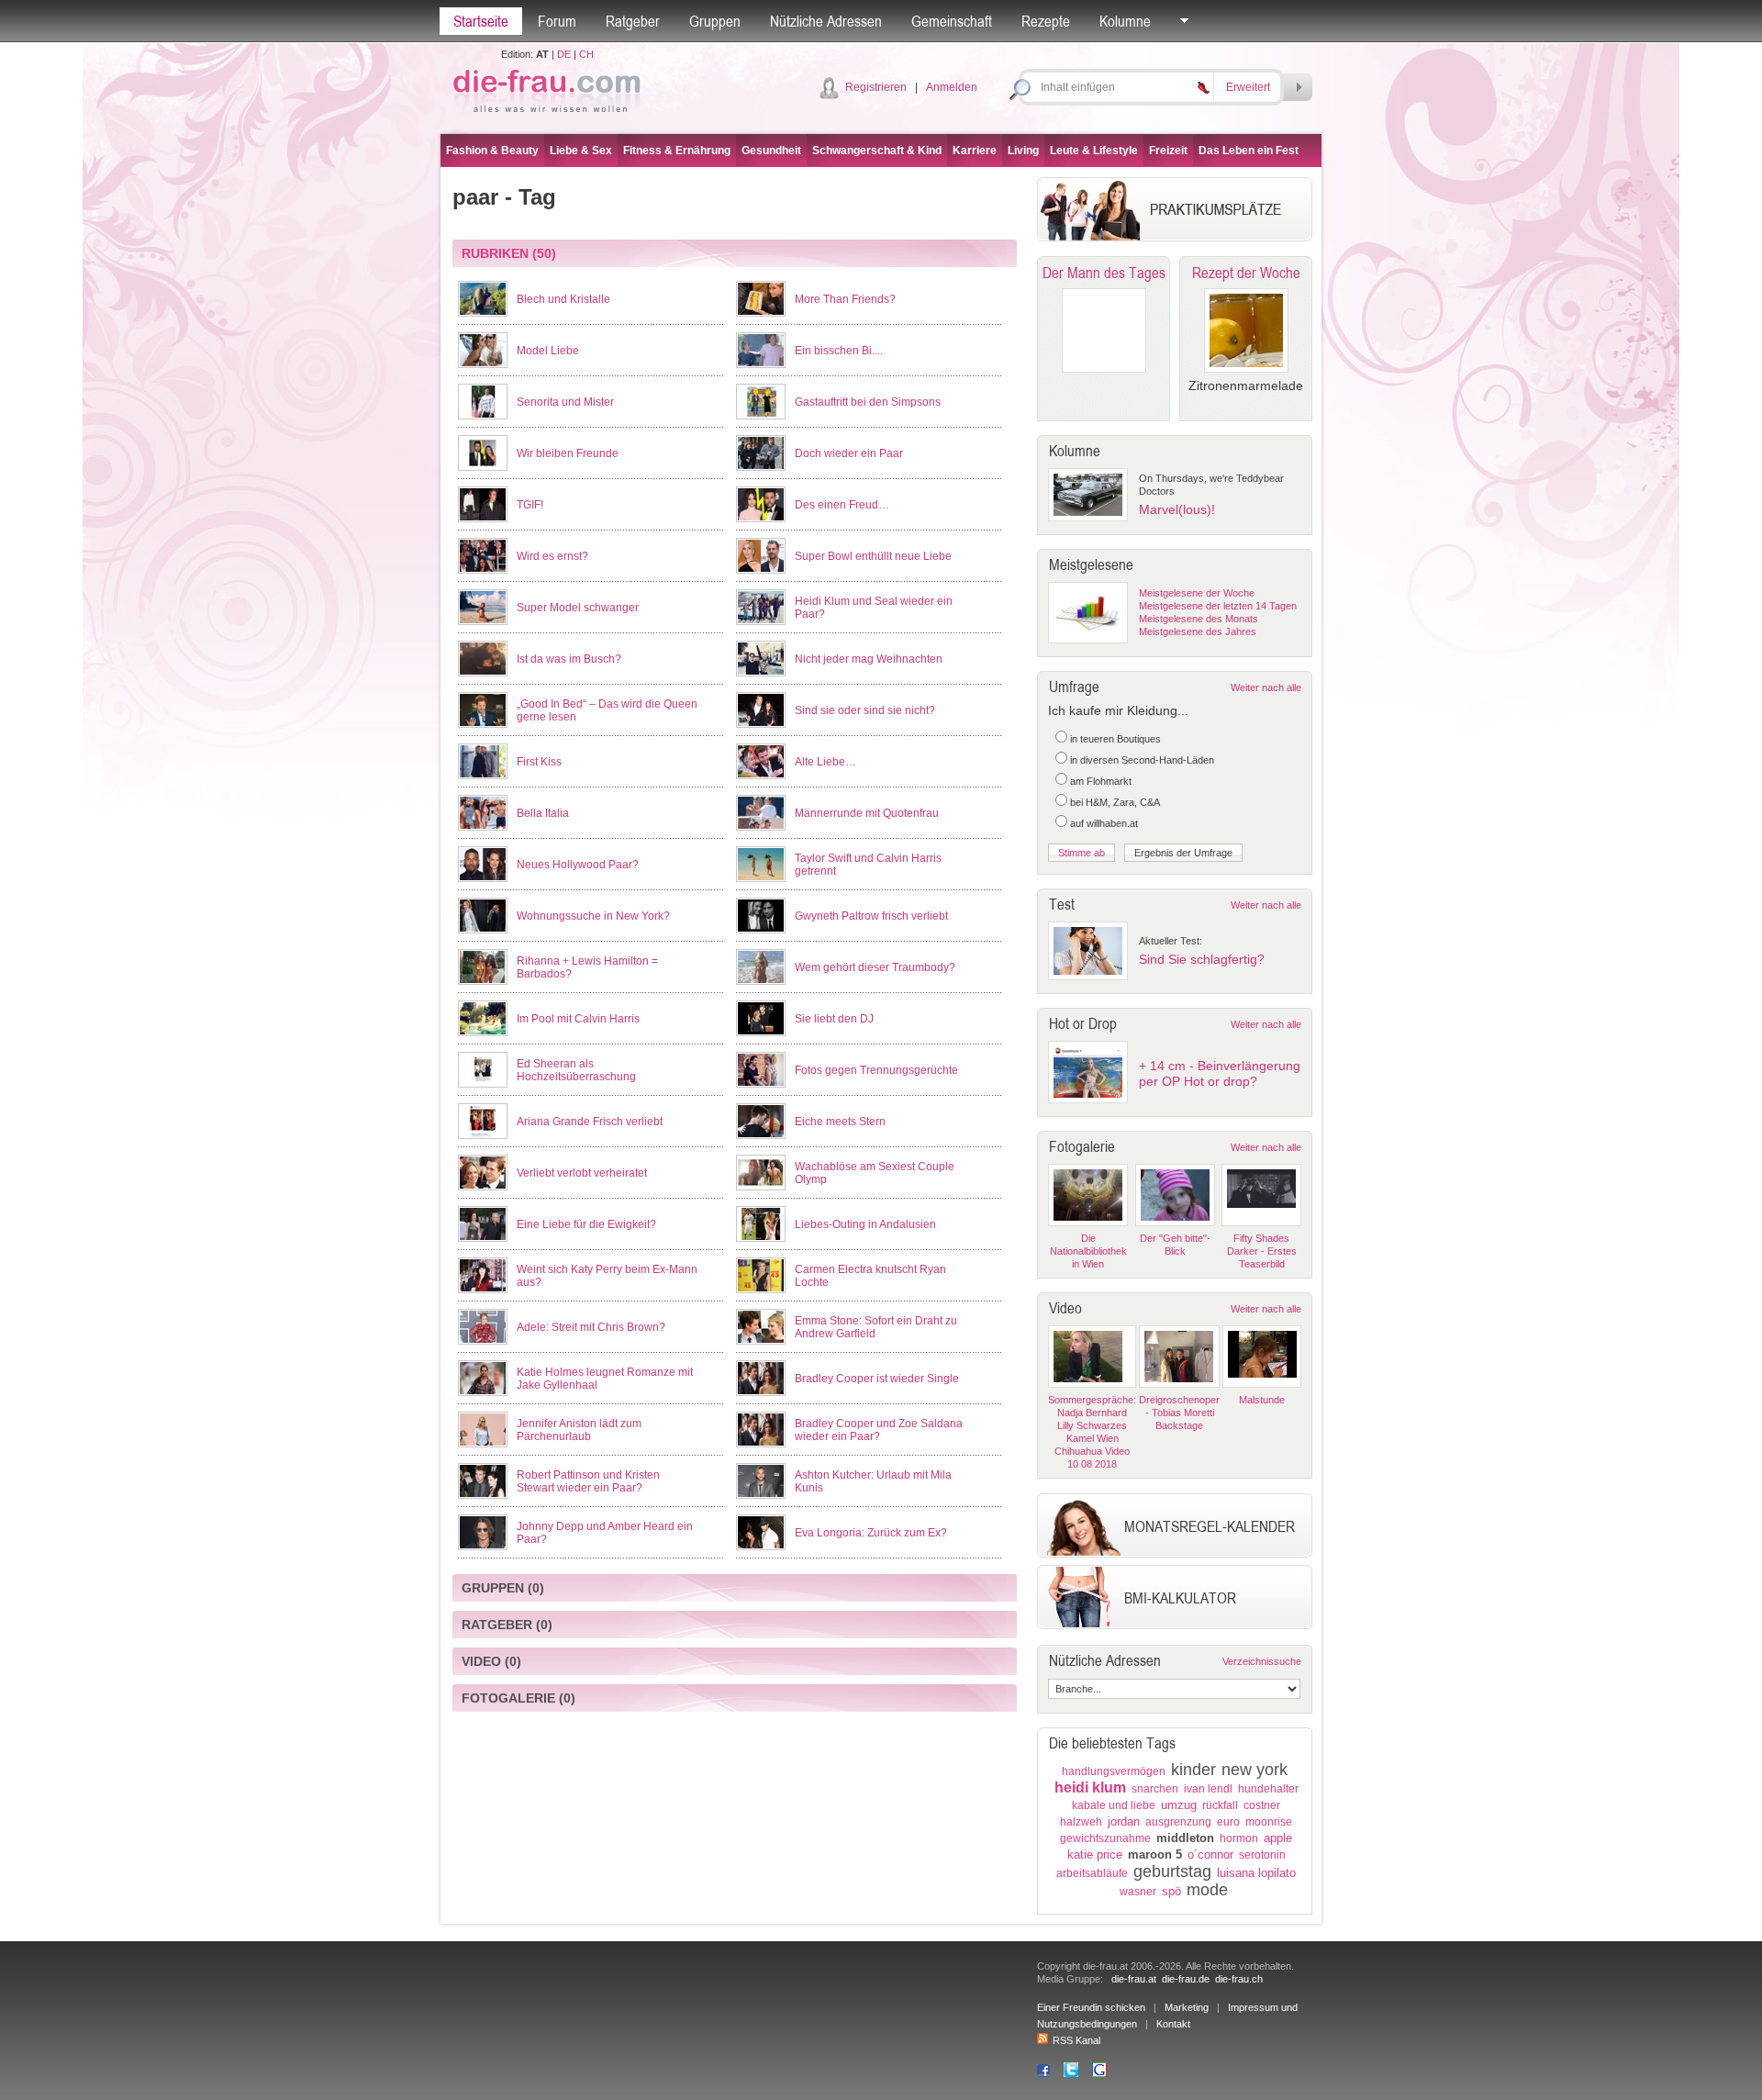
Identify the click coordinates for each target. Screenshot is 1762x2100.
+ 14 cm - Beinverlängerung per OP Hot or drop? (1220, 1073)
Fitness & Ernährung (677, 151)
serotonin (1262, 1855)
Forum (557, 21)
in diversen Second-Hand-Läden (1142, 760)
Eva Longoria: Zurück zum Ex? (871, 1533)
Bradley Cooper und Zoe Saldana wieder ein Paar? (879, 1430)
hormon (1239, 1838)
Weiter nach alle (1266, 687)
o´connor (1210, 1854)
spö (1171, 1891)
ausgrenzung (1178, 1822)
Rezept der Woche (1246, 273)
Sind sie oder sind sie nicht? (865, 710)
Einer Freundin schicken (1091, 2007)
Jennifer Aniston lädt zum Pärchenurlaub (579, 1430)
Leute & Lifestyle (1094, 151)
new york (1255, 1770)
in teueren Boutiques (1115, 739)
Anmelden (952, 87)
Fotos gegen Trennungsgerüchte (876, 1070)
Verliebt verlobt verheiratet (582, 1173)
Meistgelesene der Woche (1197, 593)
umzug (1179, 1805)
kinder (1193, 1770)
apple (1278, 1838)
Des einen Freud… (842, 505)
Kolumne (1125, 21)
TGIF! (530, 505)
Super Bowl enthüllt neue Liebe (873, 556)
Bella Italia (543, 813)
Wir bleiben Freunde (568, 453)
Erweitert (1248, 87)
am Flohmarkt (1101, 781)
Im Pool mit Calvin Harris (578, 1019)
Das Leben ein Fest (1249, 151)
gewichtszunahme (1105, 1838)
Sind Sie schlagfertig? (1202, 959)
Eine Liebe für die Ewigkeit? (586, 1224)
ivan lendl (1208, 1789)
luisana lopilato (1256, 1873)
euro (1228, 1822)
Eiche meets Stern (840, 1122)
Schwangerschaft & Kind (877, 151)
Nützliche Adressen (826, 21)
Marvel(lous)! (1177, 509)
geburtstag (1172, 1871)
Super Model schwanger (578, 608)
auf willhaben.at (1104, 823)
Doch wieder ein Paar (849, 453)
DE (564, 54)
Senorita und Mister (565, 402)
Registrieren (876, 87)
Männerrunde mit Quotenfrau (867, 813)
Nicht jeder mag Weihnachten (869, 659)
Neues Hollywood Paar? (578, 865)
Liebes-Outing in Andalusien (865, 1224)
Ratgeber (633, 21)
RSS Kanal (1076, 2040)
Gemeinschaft (952, 21)
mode (1207, 1890)
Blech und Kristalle (563, 299)
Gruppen (715, 21)
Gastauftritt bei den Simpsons (868, 402)
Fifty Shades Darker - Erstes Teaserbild (1262, 1251)
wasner (1138, 1892)
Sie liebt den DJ (834, 1019)
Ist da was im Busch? (569, 659)
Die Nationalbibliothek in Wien (1088, 1251)
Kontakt (1173, 2024)
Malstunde (1262, 1400)
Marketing (1187, 2007)
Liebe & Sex (581, 151)
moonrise (1269, 1822)
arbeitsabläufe (1092, 1873)
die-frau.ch (1239, 1979)
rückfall (1220, 1805)
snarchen (1155, 1789)
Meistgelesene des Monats (1199, 619)
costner (1262, 1805)
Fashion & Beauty (492, 151)
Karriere (975, 151)
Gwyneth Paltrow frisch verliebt (871, 916)
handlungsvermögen (1114, 1771)
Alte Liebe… (825, 762)
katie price (1095, 1854)
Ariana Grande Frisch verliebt (590, 1122)
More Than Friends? (845, 299)
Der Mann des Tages (1104, 273)
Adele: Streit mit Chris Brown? (591, 1327)
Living (1023, 151)
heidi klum (1090, 1787)
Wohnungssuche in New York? (593, 916)
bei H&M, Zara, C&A (1115, 802)
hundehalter (1268, 1789)
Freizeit (1168, 151)
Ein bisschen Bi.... (839, 351)
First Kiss (539, 762)
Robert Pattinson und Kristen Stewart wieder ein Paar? (588, 1481)
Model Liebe (548, 351)
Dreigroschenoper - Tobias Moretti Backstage (1179, 1413)
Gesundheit (771, 151)
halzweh (1081, 1822)
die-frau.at (1134, 1979)
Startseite (481, 21)
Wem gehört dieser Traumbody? (875, 967)
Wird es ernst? (552, 556)
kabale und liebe (1114, 1805)
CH (586, 54)
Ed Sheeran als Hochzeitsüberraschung (576, 1070)
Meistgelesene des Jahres (1198, 631)
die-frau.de (1186, 1979)
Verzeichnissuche (1262, 1661)
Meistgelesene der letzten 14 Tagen (1218, 606)
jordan (1124, 1821)
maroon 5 (1155, 1854)
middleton (1185, 1838)
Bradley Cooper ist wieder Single (877, 1379)
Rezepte (1046, 21)
